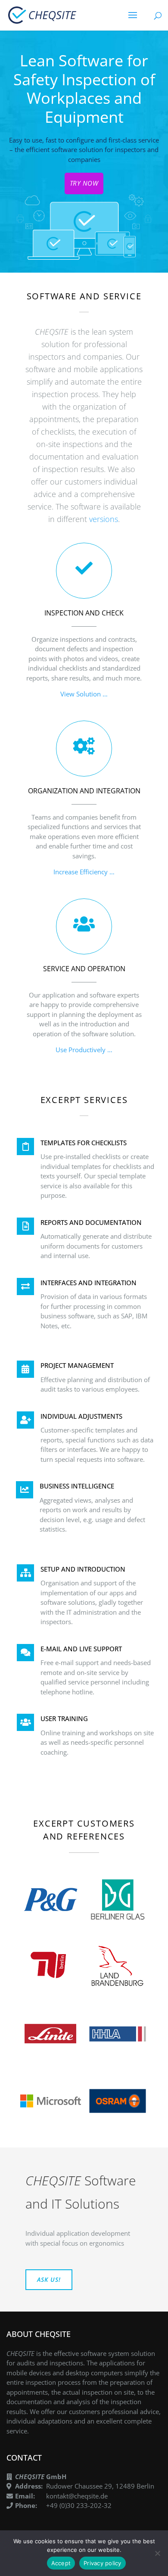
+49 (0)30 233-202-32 (79, 2505)
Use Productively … (84, 1050)
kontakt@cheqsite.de (77, 2496)
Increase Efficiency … (84, 872)
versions (104, 519)
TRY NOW (84, 183)
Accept (61, 2563)
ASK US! (49, 2279)
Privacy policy (103, 2563)
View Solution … (84, 694)
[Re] (157, 2553)
